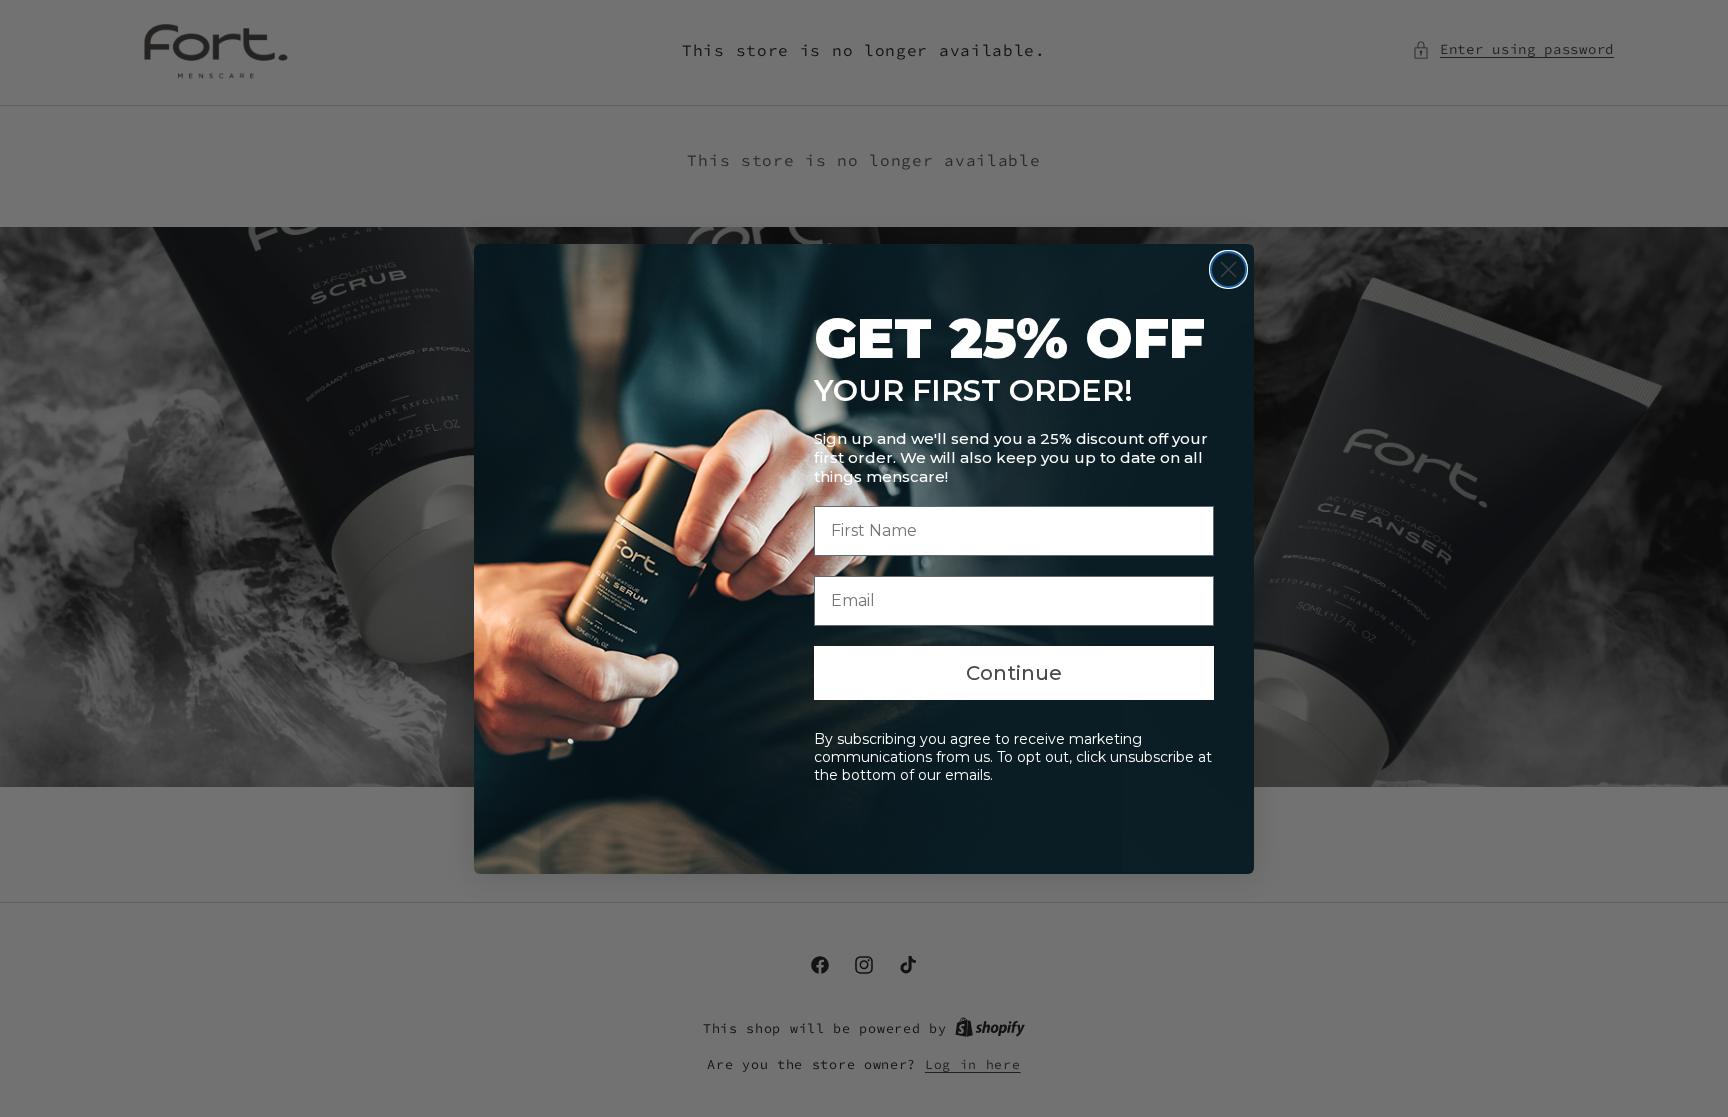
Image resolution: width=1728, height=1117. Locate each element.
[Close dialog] (1228, 269)
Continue (1014, 673)
